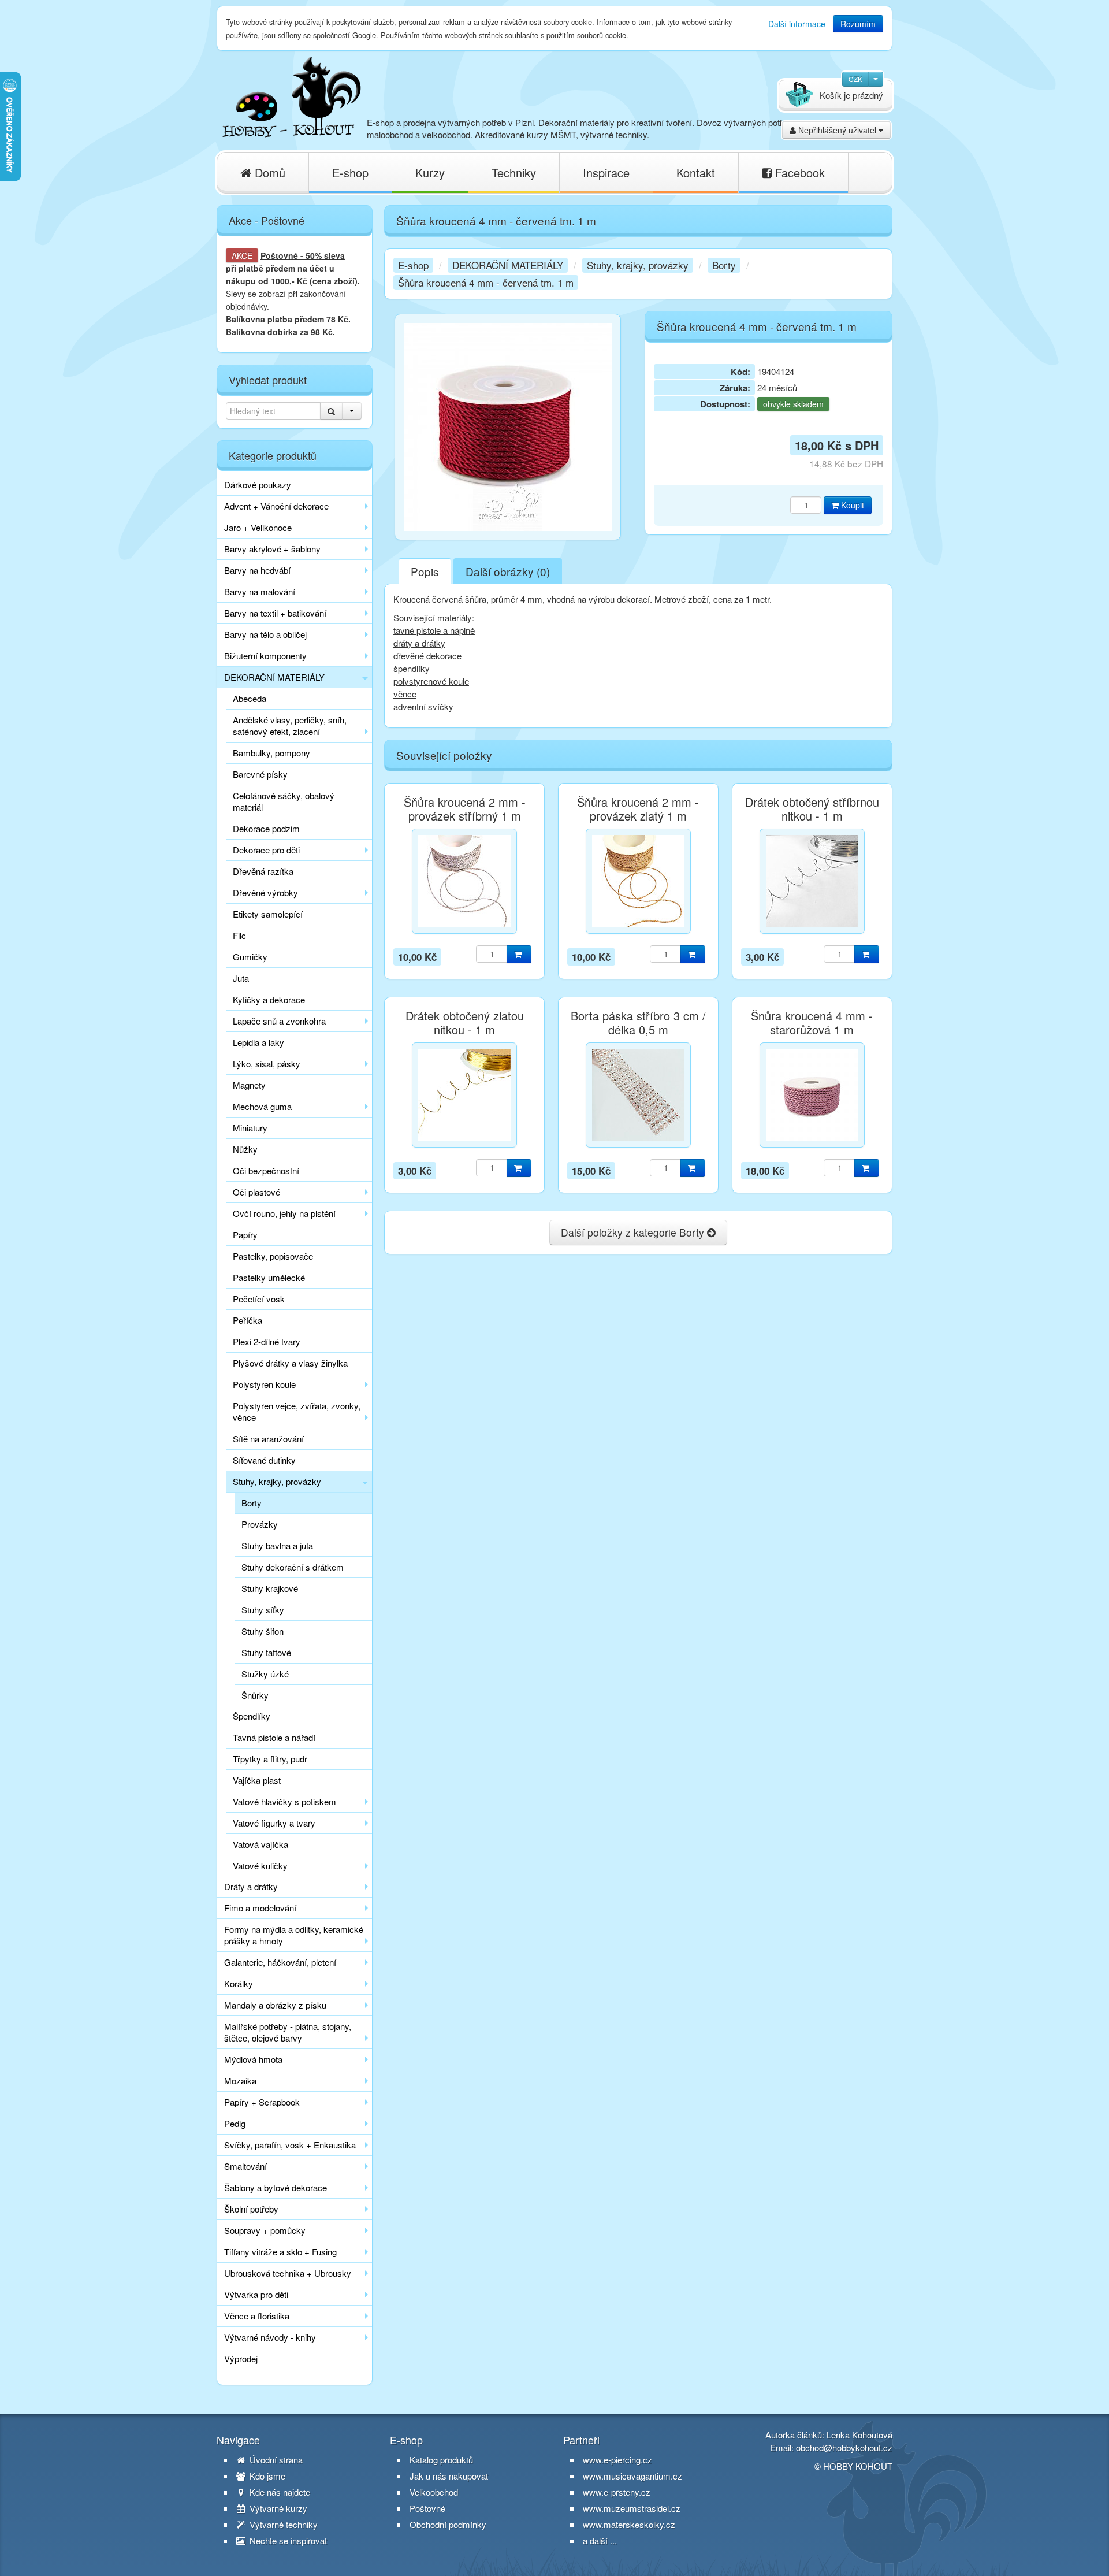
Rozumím (858, 24)
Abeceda (250, 698)
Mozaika (240, 2081)
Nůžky (245, 1149)
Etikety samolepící (268, 914)
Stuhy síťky (263, 1610)
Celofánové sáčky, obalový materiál (284, 801)
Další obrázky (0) (508, 571)
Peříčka (248, 1320)
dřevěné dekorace (427, 656)
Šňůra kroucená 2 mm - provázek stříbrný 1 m (465, 809)
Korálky (239, 1983)
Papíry (245, 1235)
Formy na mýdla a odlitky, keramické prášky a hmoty (294, 1935)
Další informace (797, 24)
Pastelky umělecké (269, 1277)
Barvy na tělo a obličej (265, 634)
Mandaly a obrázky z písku (275, 2005)
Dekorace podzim (266, 828)
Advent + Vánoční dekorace (276, 506)
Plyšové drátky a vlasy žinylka (290, 1363)
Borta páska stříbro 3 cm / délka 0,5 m (638, 1023)
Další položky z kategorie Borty (634, 1232)
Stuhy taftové (266, 1652)
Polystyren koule (264, 1384)
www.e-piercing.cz (617, 2460)
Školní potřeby (251, 2209)
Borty (252, 1503)
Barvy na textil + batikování (275, 613)
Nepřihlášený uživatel (837, 130)
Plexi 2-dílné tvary (267, 1341)
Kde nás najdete (279, 2492)
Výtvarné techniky (282, 2525)
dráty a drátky (419, 643)
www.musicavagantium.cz (632, 2476)
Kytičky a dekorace (269, 999)
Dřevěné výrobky (265, 892)
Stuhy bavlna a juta (277, 1545)
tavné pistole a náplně (434, 630)
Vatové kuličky (260, 1866)
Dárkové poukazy (258, 485)
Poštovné (279, 255)
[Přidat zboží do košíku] (519, 954)
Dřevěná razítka (263, 871)
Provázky (260, 1524)
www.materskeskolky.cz (629, 2524)
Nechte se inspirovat (287, 2541)
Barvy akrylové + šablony (272, 549)
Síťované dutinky (264, 1460)
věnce (405, 694)
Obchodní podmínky (448, 2525)
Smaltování (245, 2166)
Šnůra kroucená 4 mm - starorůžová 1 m (812, 1023)
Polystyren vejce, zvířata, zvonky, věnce (297, 1411)
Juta (241, 978)
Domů (268, 172)
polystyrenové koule (431, 681)
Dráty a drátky (251, 1886)
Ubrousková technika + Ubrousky (288, 2273)
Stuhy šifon (263, 1631)
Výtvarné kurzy (277, 2508)
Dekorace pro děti (266, 850)
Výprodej (241, 2358)
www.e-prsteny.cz (617, 2492)
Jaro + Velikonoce (258, 527)
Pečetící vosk (259, 1299)
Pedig (235, 2123)
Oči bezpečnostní (266, 1170)
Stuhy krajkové (270, 1588)
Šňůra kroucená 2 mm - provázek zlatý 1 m (638, 809)
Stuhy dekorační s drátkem (293, 1567)
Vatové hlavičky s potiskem (284, 1801)
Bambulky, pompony (271, 753)
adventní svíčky (423, 706)
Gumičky (250, 957)
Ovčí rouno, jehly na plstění (284, 1213)
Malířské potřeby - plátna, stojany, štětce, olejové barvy (288, 2032)
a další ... (600, 2540)
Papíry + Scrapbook (262, 2102)
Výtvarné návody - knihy (270, 2337)
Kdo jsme (266, 2476)
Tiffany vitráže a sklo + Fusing (280, 2252)
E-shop (350, 172)
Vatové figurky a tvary (274, 1823)
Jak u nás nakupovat (449, 2476)
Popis (425, 571)
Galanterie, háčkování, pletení (280, 1962)
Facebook (798, 172)
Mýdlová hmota (253, 2059)
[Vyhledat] (331, 411)
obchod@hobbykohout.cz (844, 2447)
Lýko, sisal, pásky (267, 1064)
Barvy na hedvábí (257, 570)
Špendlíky (252, 1716)
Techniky (514, 172)
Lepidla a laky (258, 1042)
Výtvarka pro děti (256, 2294)
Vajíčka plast (257, 1780)
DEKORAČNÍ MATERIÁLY (274, 677)
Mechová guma (262, 1106)
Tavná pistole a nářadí (274, 1737)
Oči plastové (256, 1192)
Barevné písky (260, 774)
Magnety (249, 1085)
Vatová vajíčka (260, 1844)
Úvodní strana (275, 2460)
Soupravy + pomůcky (265, 2230)
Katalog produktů (441, 2460)
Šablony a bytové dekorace (276, 2187)
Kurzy (430, 172)
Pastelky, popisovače (273, 1256)
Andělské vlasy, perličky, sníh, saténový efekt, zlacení (290, 725)
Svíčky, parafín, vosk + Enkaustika (290, 2145)
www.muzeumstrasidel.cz (632, 2508)
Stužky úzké (265, 1674)
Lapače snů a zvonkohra (279, 1021)
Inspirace (606, 172)
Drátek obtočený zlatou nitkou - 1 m (465, 1023)
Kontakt (696, 172)
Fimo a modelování (260, 1908)
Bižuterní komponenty (265, 656)
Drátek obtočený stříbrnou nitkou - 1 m (812, 809)
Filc (239, 935)
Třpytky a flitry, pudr (270, 1759)
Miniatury (250, 1128)
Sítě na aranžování (268, 1439)
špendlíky (412, 668)
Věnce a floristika (257, 2316)
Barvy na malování (260, 591)
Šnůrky (255, 1695)
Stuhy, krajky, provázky (277, 1481)
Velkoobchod (434, 2492)
